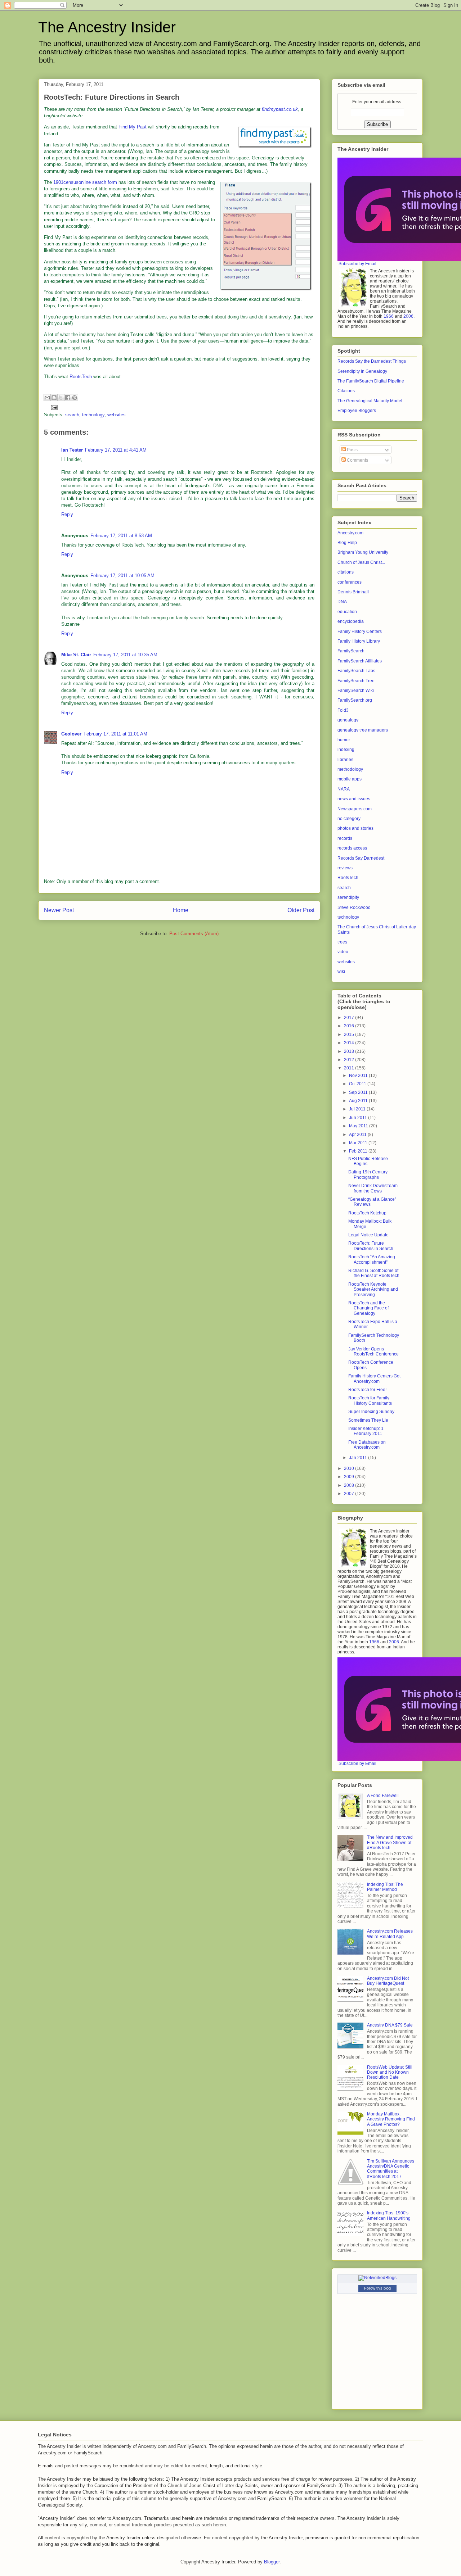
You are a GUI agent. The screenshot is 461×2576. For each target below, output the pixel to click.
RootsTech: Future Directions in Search (371, 1246)
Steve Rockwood (354, 907)
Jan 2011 (359, 1458)
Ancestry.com (350, 533)
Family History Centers (360, 631)
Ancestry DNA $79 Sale (390, 2025)
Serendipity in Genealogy (362, 371)
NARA (344, 789)
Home (181, 910)
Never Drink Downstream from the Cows (373, 1188)
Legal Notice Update (368, 1235)
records (345, 838)
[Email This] (47, 398)
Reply (67, 514)
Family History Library (359, 641)
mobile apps (350, 779)
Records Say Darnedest (361, 858)
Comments (357, 460)
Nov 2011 (359, 1076)
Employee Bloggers (357, 411)
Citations (346, 391)
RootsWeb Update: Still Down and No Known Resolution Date (390, 2072)
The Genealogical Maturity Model (370, 401)
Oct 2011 (358, 1084)
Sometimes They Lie (368, 1420)
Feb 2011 (359, 1151)
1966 (389, 316)
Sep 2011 (359, 1092)
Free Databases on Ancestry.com (367, 1445)
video (343, 952)
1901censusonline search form (85, 182)
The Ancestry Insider (107, 27)
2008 (350, 1485)
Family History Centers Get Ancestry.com (374, 1378)
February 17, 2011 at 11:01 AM (115, 734)
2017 (350, 1018)
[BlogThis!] (54, 398)
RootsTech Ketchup (367, 1213)
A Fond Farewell (383, 1796)
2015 (350, 1035)
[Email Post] (53, 407)
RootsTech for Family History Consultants (370, 1400)
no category (349, 819)
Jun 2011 (359, 1118)
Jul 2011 (358, 1109)
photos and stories (355, 828)
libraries (345, 760)
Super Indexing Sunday (371, 1412)
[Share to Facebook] (68, 398)
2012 (350, 1060)
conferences (350, 582)
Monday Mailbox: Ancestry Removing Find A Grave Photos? (391, 2119)
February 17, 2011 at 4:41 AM (116, 450)
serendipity (348, 897)
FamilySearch (351, 651)
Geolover (71, 734)
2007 (350, 1494)
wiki (341, 972)
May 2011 (359, 1126)
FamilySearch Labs (356, 671)
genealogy (348, 720)
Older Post (301, 910)
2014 (350, 1043)
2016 (350, 1026)
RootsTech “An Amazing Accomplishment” (372, 1259)
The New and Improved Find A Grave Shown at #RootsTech (390, 1842)
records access (352, 848)
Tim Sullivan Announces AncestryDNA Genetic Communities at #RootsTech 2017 (391, 2169)
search (72, 415)
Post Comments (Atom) (194, 934)
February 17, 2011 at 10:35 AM (125, 655)
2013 (350, 1051)
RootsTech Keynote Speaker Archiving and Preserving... (373, 1289)
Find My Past (133, 127)
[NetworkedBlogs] (377, 2278)
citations (346, 572)
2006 (408, 316)
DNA (342, 602)
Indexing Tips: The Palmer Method (385, 1887)
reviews (345, 868)
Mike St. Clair (76, 655)
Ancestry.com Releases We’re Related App (390, 1934)
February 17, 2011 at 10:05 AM (122, 576)
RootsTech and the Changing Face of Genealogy (368, 1308)
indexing (346, 750)
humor (344, 740)
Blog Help (347, 543)
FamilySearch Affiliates (360, 661)
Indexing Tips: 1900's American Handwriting (389, 2215)
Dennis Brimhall (353, 592)
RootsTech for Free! (367, 1390)
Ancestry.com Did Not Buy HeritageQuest (388, 1981)
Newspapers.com (355, 809)
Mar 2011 (359, 1143)
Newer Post (59, 910)
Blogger (272, 2562)
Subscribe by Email (357, 264)
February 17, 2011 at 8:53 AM (121, 536)
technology (93, 415)
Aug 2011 (359, 1101)
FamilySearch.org (355, 700)
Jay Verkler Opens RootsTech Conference (373, 1352)
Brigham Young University (363, 552)
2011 (350, 1068)
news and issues (354, 799)
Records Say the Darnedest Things (372, 361)
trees (342, 942)
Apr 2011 (358, 1135)
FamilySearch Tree (356, 681)
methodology (350, 769)
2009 (350, 1477)
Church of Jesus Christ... (361, 562)
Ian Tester (72, 450)
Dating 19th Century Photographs (368, 1174)
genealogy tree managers (363, 730)
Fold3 (343, 710)
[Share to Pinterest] (75, 398)
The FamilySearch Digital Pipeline (371, 381)
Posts (352, 450)
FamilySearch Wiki (356, 691)
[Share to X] (61, 398)
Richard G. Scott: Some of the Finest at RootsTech (374, 1273)
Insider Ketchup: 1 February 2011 (366, 1431)
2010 (350, 1468)
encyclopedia (351, 621)
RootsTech (81, 377)
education (347, 612)
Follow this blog (377, 2288)
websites (117, 415)
